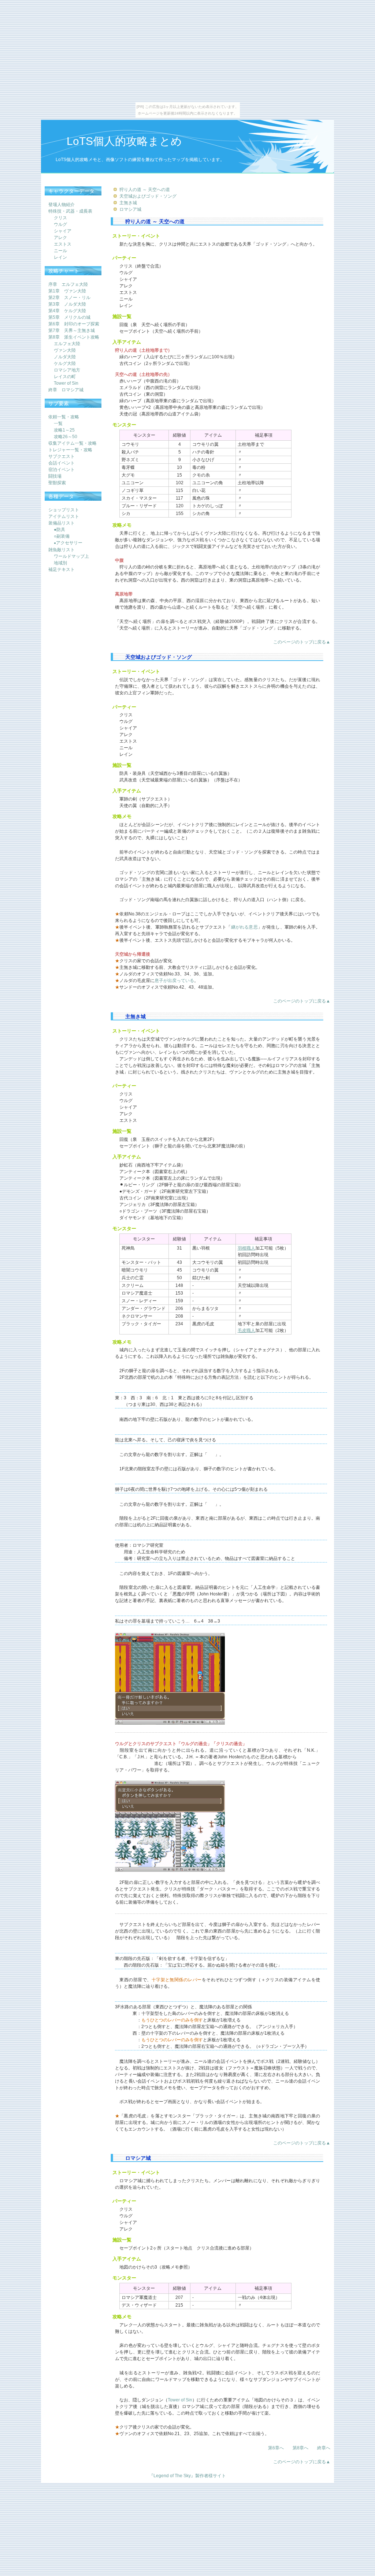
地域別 (60, 563)
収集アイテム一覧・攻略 (73, 443)
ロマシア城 (130, 209)
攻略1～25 (64, 430)
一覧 (58, 423)
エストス (63, 244)
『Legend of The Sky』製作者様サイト (187, 2476)
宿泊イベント (62, 470)
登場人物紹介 (62, 205)
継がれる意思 (244, 927)
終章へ (324, 2448)
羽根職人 (246, 1248)
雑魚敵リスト (62, 550)
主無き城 (128, 203)
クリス (60, 218)
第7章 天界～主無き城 (72, 331)
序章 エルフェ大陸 (68, 284)
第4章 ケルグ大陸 (67, 311)
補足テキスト (62, 570)
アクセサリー (68, 543)
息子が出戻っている (174, 981)
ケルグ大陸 (65, 363)
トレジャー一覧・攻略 (70, 450)
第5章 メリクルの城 (69, 317)
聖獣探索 (57, 483)
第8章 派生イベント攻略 (74, 337)
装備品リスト (62, 523)
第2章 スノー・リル (69, 298)
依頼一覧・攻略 (64, 417)
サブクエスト (62, 456)
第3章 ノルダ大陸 (67, 304)
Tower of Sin (180, 2400)
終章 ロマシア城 (66, 390)
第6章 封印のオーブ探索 (74, 324)
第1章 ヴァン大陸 (67, 291)
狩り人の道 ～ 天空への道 (145, 190)
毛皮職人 (246, 1330)
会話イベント (62, 463)
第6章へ (276, 2448)
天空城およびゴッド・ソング (148, 196)
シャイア (63, 231)
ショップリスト (64, 510)
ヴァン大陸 (65, 350)
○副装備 (62, 536)
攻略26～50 (66, 437)
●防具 (60, 530)
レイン (60, 257)
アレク (60, 238)
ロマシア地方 (67, 370)
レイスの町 (65, 377)
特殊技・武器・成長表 (70, 211)
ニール (60, 251)
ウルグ (60, 224)
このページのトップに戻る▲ (302, 642)
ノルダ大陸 (65, 357)
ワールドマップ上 (71, 556)
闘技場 (55, 476)
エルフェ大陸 (67, 344)
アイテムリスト (64, 516)
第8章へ (300, 2448)
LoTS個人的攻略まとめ (124, 141)
